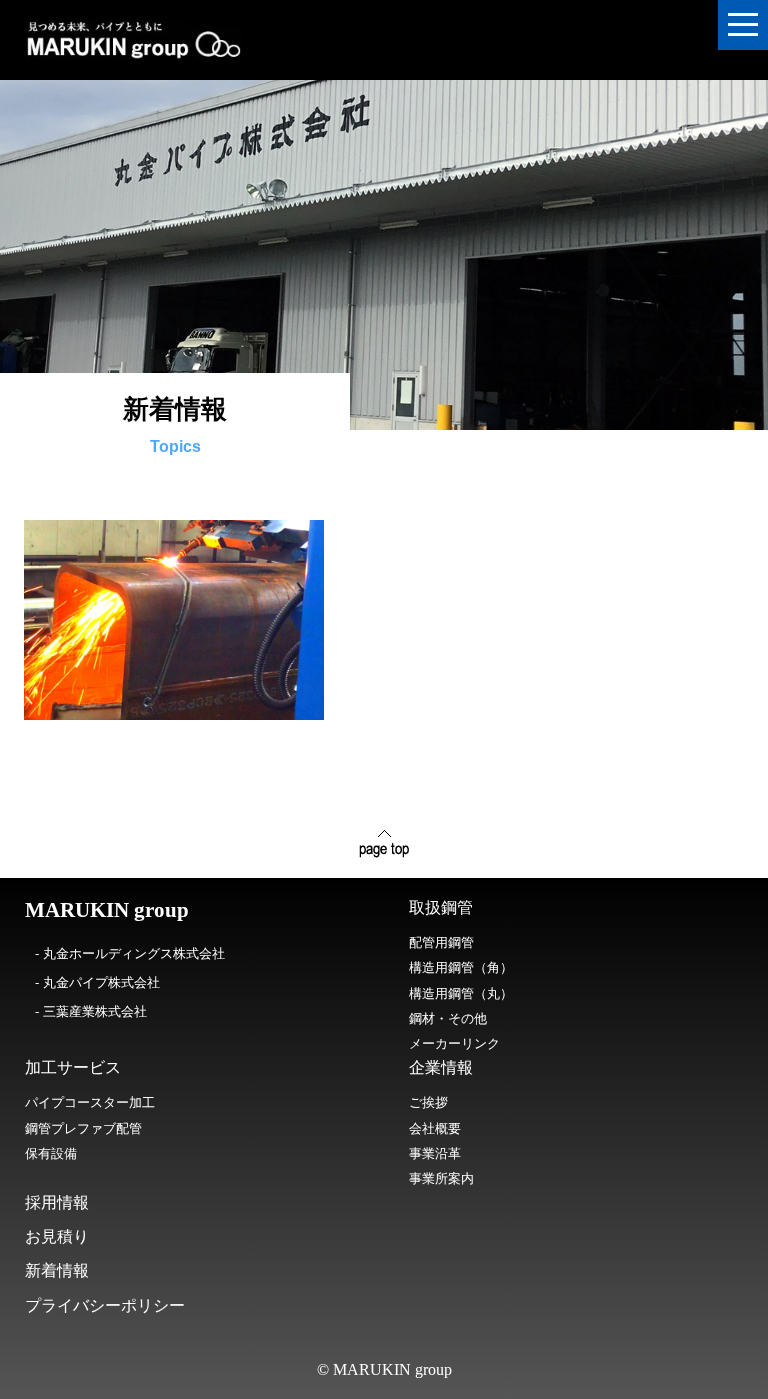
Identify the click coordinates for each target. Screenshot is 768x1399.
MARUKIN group (107, 910)
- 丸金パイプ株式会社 (97, 982)
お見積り (57, 1236)
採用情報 (57, 1202)
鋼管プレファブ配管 (83, 1128)
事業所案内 (441, 1178)
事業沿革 (435, 1153)
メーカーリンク (454, 1043)
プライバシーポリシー (105, 1305)
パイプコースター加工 (90, 1102)
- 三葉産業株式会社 (91, 1011)
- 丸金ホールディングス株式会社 (130, 953)
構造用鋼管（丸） (461, 993)
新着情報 (57, 1270)
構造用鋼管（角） (461, 967)
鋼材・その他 (448, 1018)
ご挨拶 (428, 1102)
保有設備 (51, 1153)
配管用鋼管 (441, 942)
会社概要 (435, 1128)
